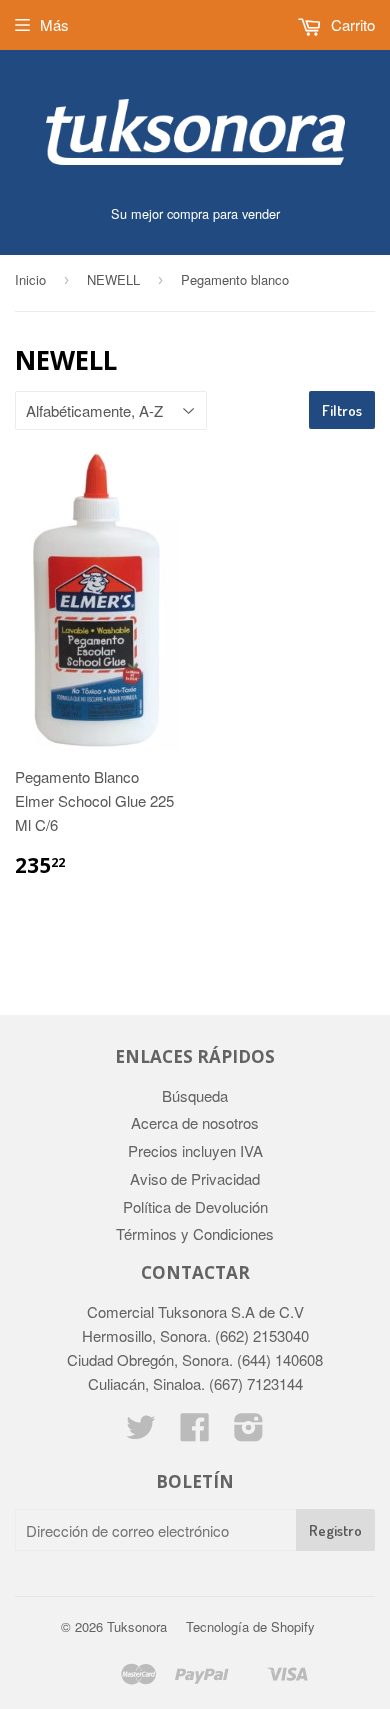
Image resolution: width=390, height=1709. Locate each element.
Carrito (351, 24)
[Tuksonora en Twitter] (141, 1432)
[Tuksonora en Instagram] (249, 1432)
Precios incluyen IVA (195, 1150)
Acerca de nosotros (195, 1122)
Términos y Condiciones (195, 1233)
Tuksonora (137, 1626)
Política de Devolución (195, 1206)
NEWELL (113, 279)
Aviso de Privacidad (195, 1178)
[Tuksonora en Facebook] (195, 1432)
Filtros (342, 410)
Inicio (30, 279)
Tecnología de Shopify (250, 1626)
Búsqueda (195, 1095)
